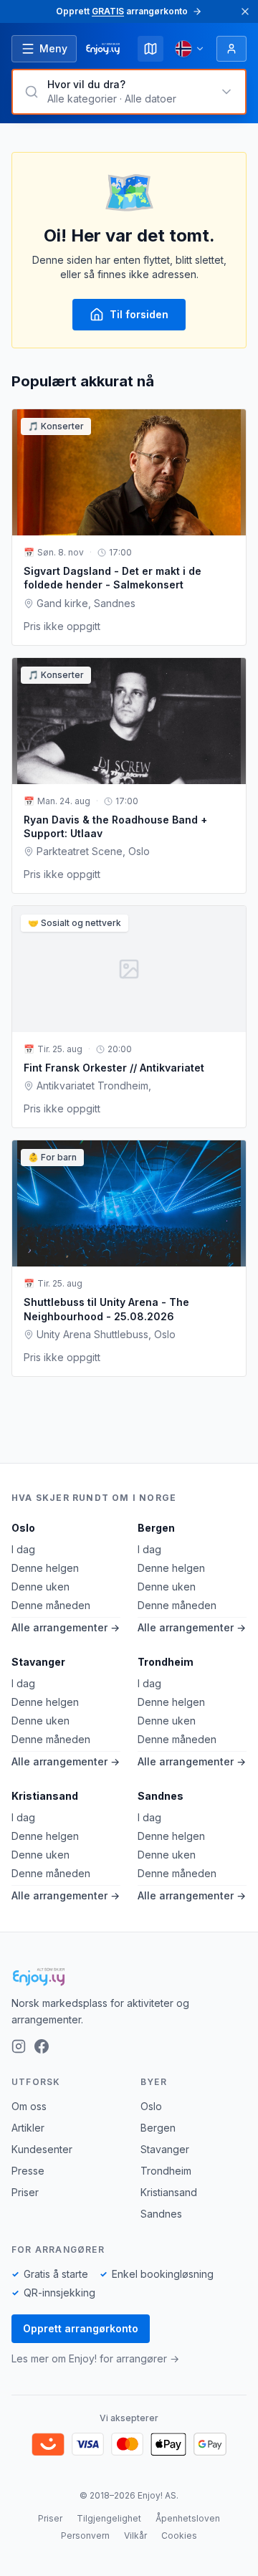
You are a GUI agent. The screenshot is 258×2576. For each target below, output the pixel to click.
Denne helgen (45, 1568)
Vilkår (135, 2536)
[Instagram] (19, 2046)
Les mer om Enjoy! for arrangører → (95, 2358)
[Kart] (150, 49)
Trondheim (166, 1662)
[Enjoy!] (129, 1977)
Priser (25, 2192)
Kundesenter (42, 2149)
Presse (28, 2171)
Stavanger (38, 1662)
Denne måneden (51, 1605)
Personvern (85, 2536)
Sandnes (161, 1796)
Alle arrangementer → (66, 1627)
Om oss (29, 2106)
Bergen (156, 1528)
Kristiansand (45, 1796)
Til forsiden (139, 314)
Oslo (23, 1528)
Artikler (28, 2128)
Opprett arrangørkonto (81, 2328)
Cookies (179, 2536)
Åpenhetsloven (188, 2518)
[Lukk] (245, 11)
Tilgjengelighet (109, 2518)
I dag (23, 1549)
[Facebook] (42, 2046)
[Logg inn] (231, 49)
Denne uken (40, 1587)
